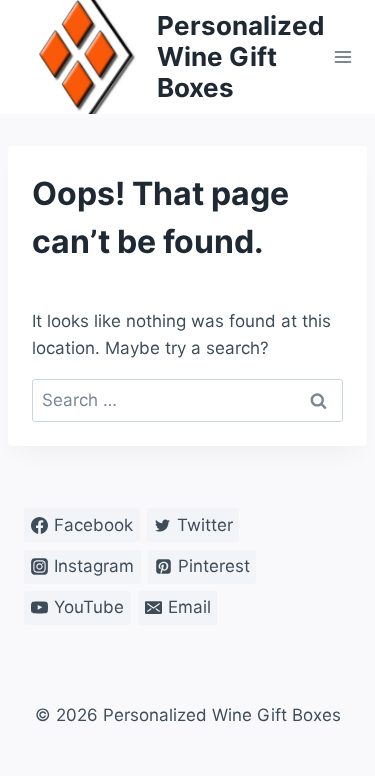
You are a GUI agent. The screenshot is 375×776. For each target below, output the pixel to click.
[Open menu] (343, 56)
